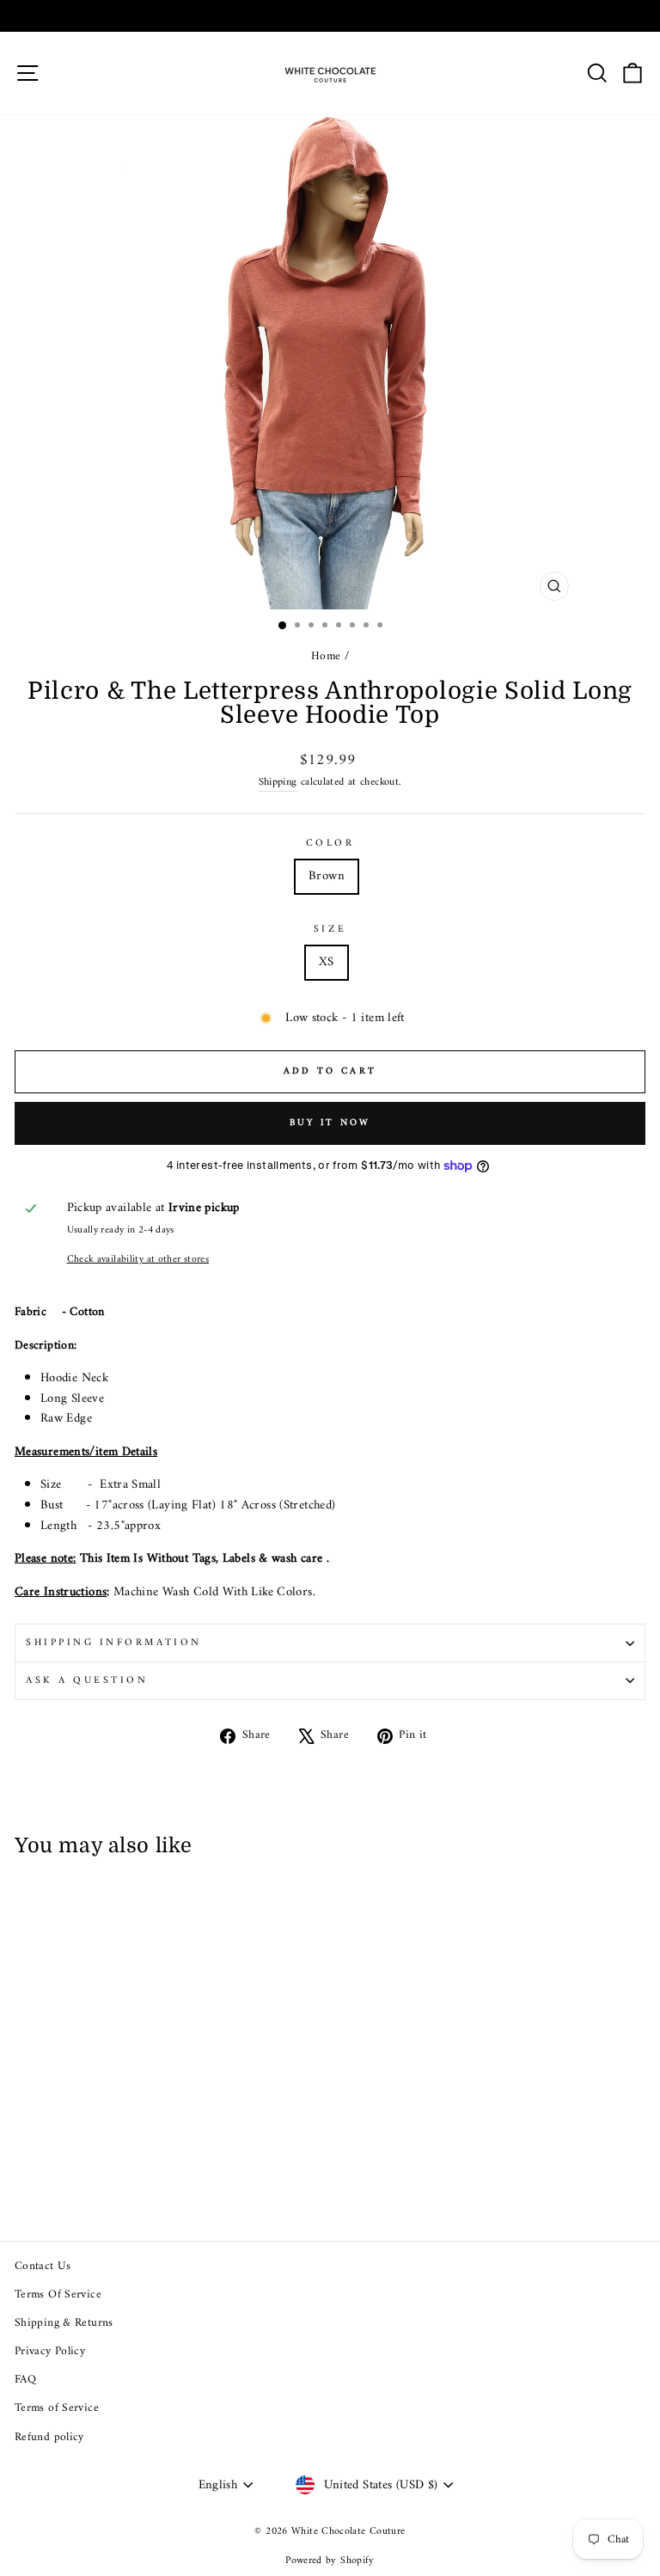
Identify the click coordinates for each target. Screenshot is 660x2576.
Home (326, 657)
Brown (327, 876)
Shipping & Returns (64, 2323)
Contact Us (43, 2267)
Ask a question (87, 1680)
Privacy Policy (50, 2352)
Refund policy (49, 2438)
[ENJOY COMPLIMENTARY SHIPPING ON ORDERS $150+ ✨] (330, 16)
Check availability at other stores (138, 1260)
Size (330, 930)
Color (330, 844)
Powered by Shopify (330, 2561)
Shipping (278, 783)
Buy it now (330, 1123)
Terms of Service (57, 2408)
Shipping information (114, 1643)
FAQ (25, 2380)
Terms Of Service (58, 2295)
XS (327, 962)
